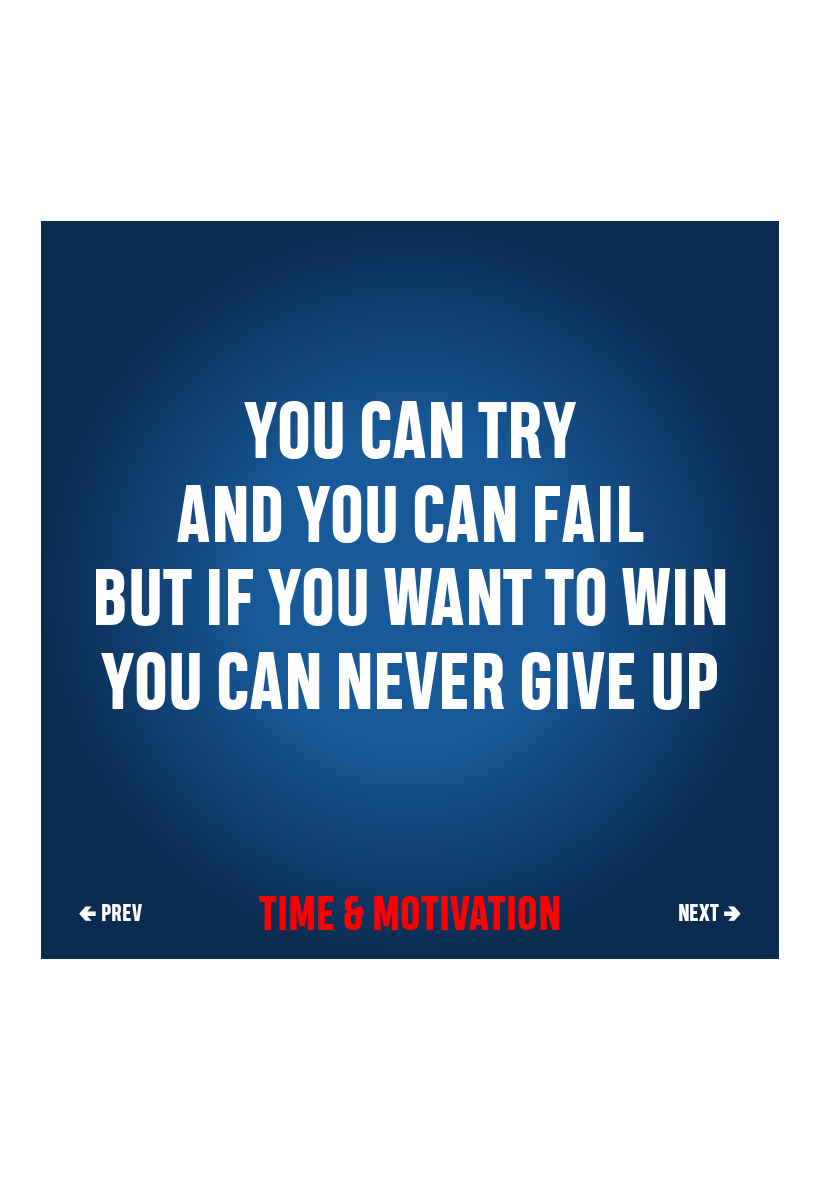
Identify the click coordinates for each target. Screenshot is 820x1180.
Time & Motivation (410, 913)
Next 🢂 (710, 912)
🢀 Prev (110, 912)
